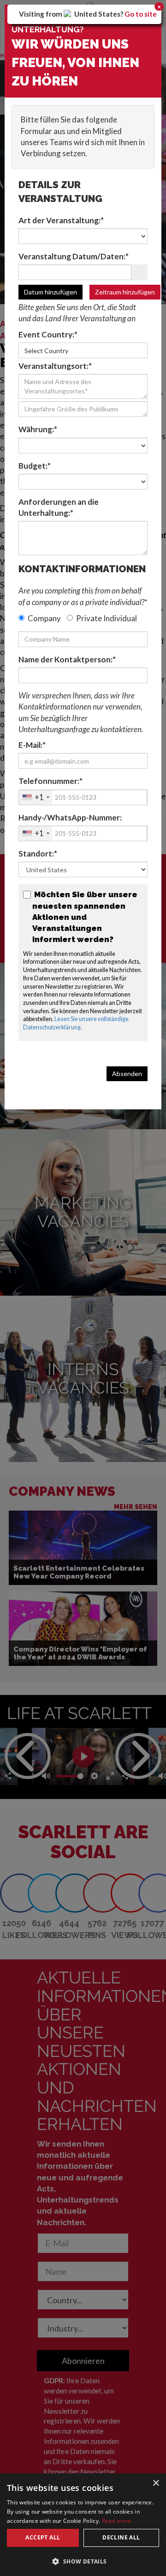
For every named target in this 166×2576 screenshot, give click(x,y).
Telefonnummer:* (50, 781)
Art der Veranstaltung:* (61, 220)
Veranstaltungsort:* (55, 366)
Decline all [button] (121, 2537)
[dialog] (83, 2525)
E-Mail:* (32, 745)
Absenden (127, 1074)
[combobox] (36, 797)
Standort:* (38, 854)
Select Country (46, 351)
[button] (83, 2561)
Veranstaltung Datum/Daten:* (74, 256)
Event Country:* (48, 334)
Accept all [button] (43, 2537)
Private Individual (107, 618)
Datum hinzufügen (50, 292)
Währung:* (38, 429)
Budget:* (35, 466)
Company (44, 618)
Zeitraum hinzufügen (125, 292)
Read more (117, 2521)
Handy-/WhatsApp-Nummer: (70, 817)
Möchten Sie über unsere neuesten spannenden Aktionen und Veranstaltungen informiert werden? (85, 917)
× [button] (156, 2483)
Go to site (141, 14)
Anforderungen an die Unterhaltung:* (59, 507)
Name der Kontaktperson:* (67, 659)
